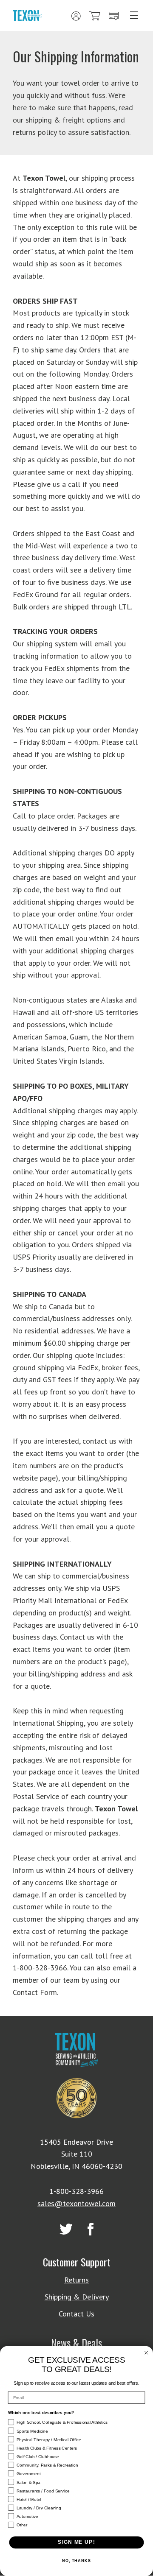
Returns (76, 2280)
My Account (76, 16)
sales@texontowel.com (76, 2203)
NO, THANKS (76, 2561)
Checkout (114, 16)
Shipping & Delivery (77, 2297)
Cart (95, 16)
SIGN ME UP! (76, 2542)
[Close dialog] (146, 2353)
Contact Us (76, 2314)
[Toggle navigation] (134, 15)
